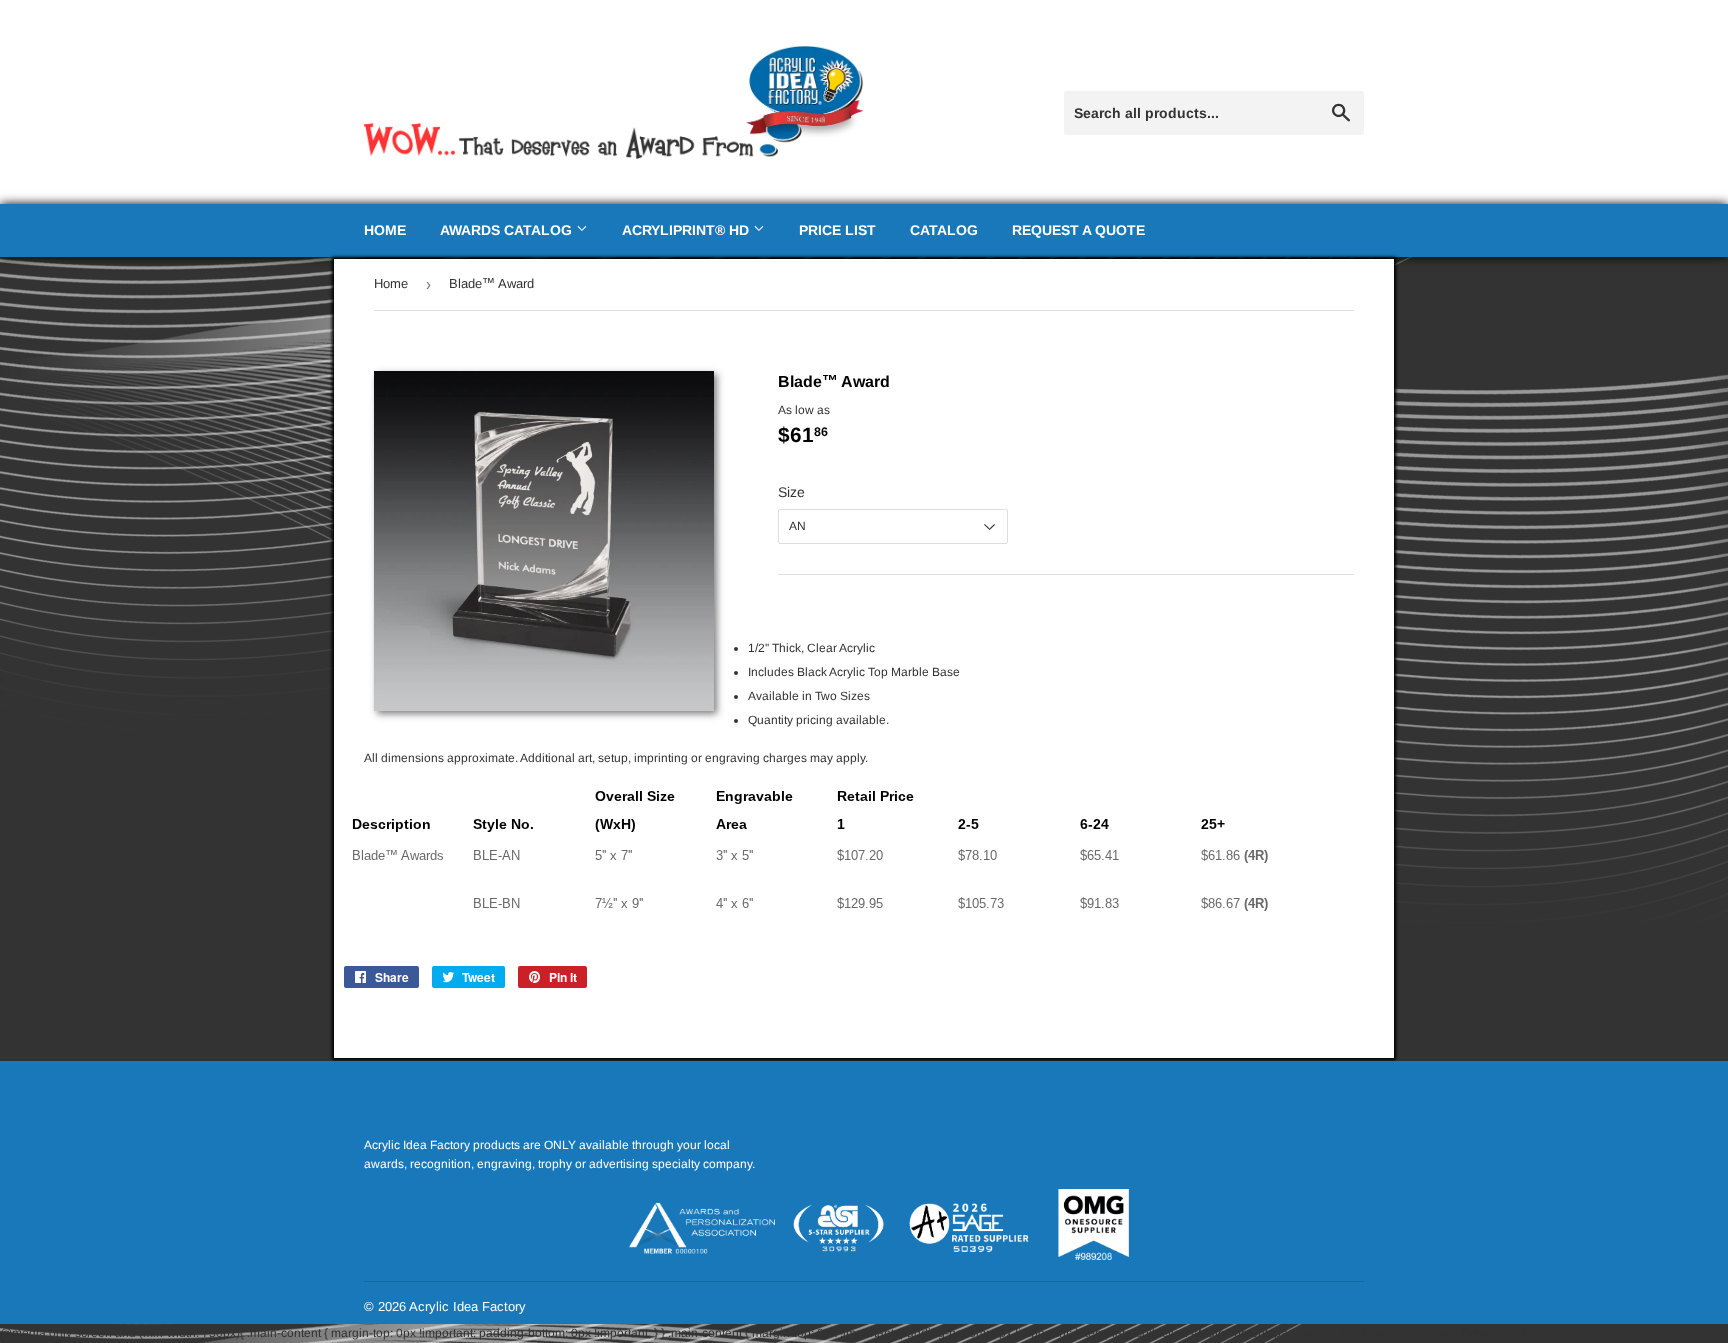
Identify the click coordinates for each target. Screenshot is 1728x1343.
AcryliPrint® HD (687, 230)
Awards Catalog (508, 230)
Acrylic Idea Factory (467, 1306)
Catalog (944, 230)
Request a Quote (1078, 230)
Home (385, 230)
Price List (837, 230)
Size (791, 492)
